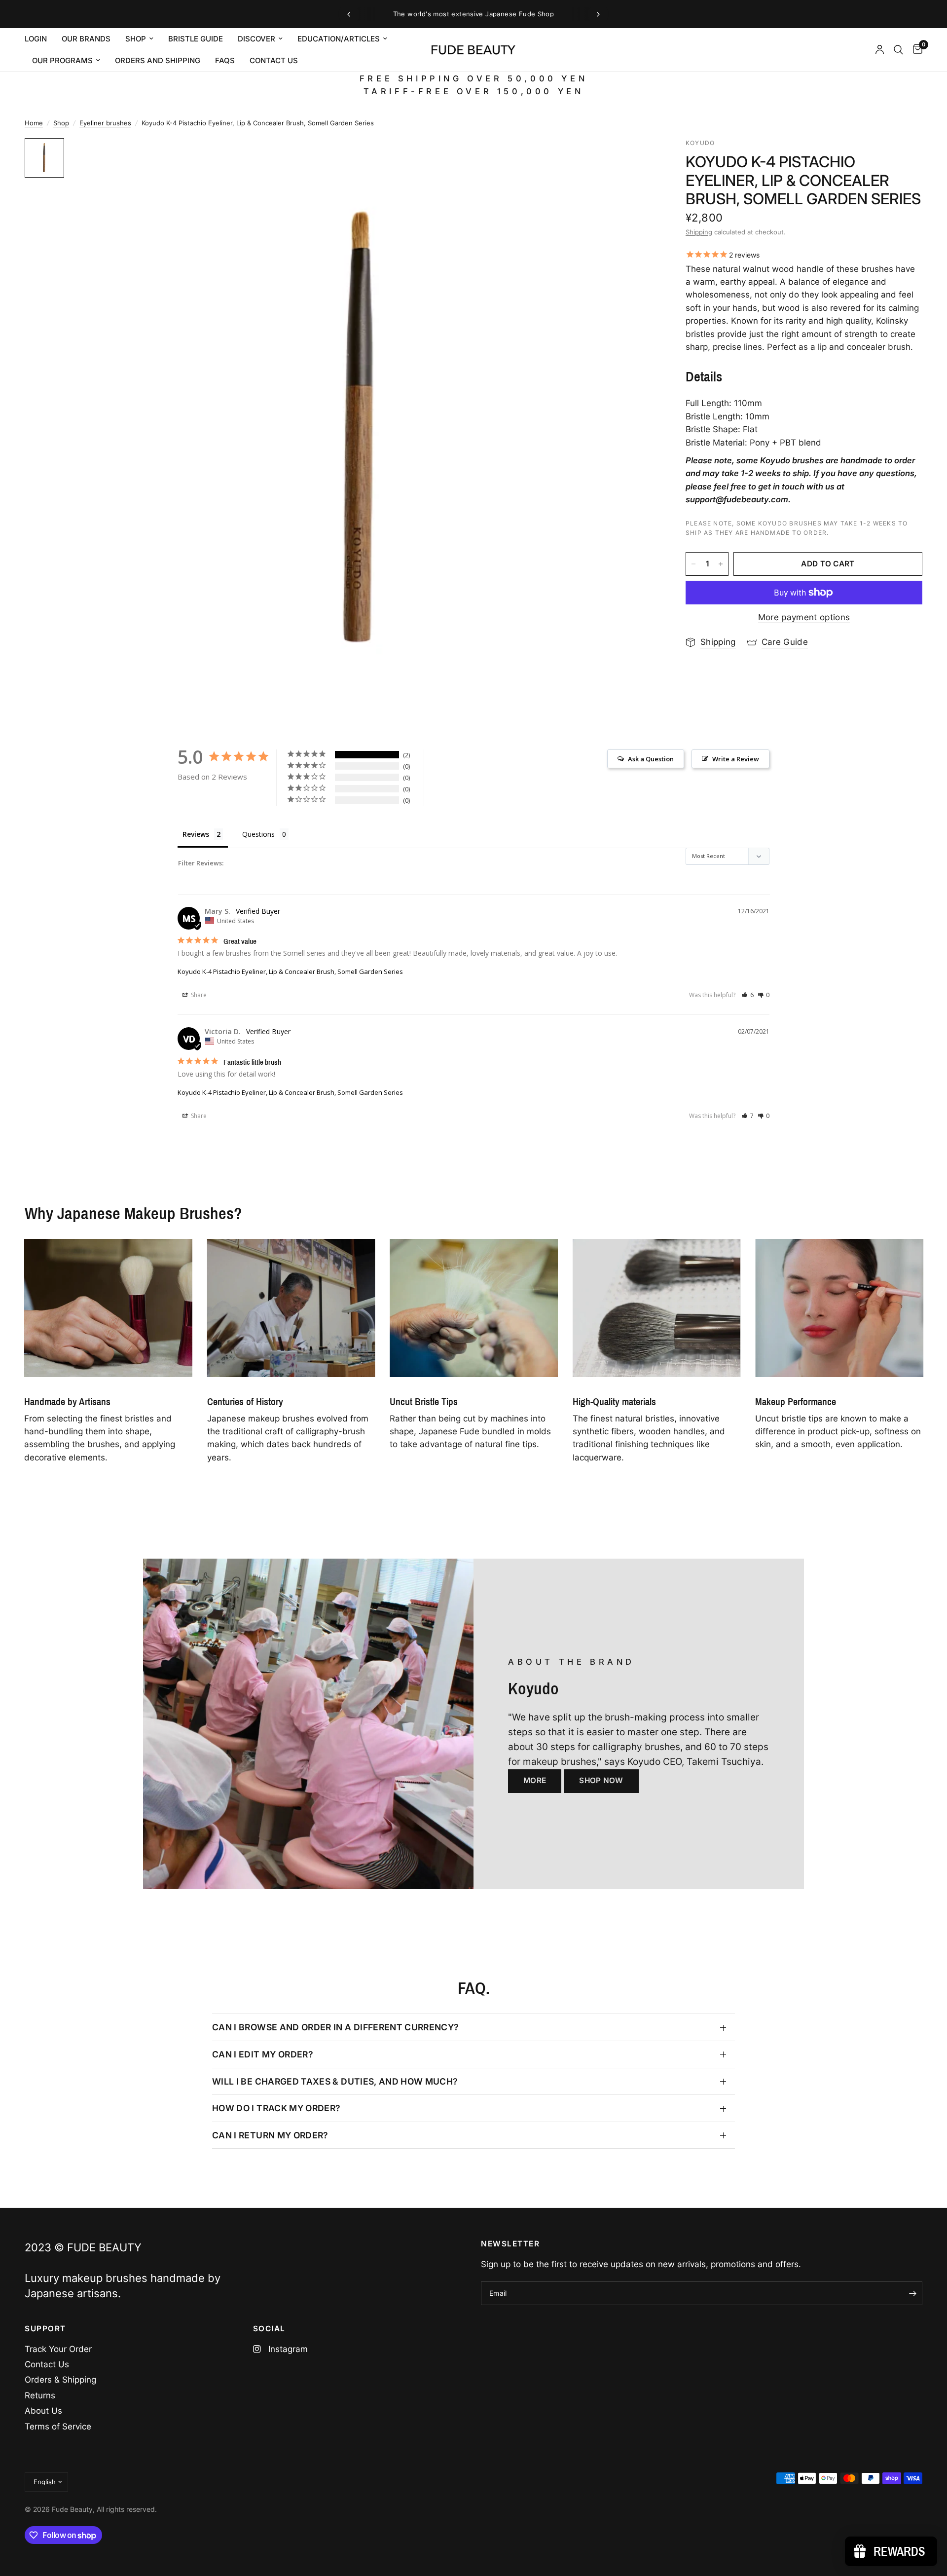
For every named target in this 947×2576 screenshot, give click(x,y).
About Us (43, 2411)
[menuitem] (39, 39)
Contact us (274, 60)
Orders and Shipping (158, 60)
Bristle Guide (196, 39)
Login (36, 39)
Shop (136, 39)
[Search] (898, 50)
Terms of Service (58, 2427)
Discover (256, 39)
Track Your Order (58, 2349)
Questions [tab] (258, 834)
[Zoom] (635, 159)
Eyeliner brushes (105, 123)
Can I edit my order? (263, 2054)
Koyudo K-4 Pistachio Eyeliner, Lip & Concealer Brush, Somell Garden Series (290, 971)
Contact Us (47, 2364)
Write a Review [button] (736, 759)
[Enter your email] (912, 2293)
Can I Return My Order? (270, 2135)
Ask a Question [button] (651, 759)
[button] (747, 995)
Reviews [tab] (196, 834)
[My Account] (880, 50)
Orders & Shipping (60, 2380)
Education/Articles (339, 39)
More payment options (804, 617)
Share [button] (198, 995)
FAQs (225, 60)
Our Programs (62, 60)
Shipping (699, 232)
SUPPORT (45, 2329)
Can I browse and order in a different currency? (336, 2027)
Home (34, 123)
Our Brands (86, 39)
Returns (40, 2395)
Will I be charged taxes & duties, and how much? (335, 2081)
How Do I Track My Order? (276, 2108)
